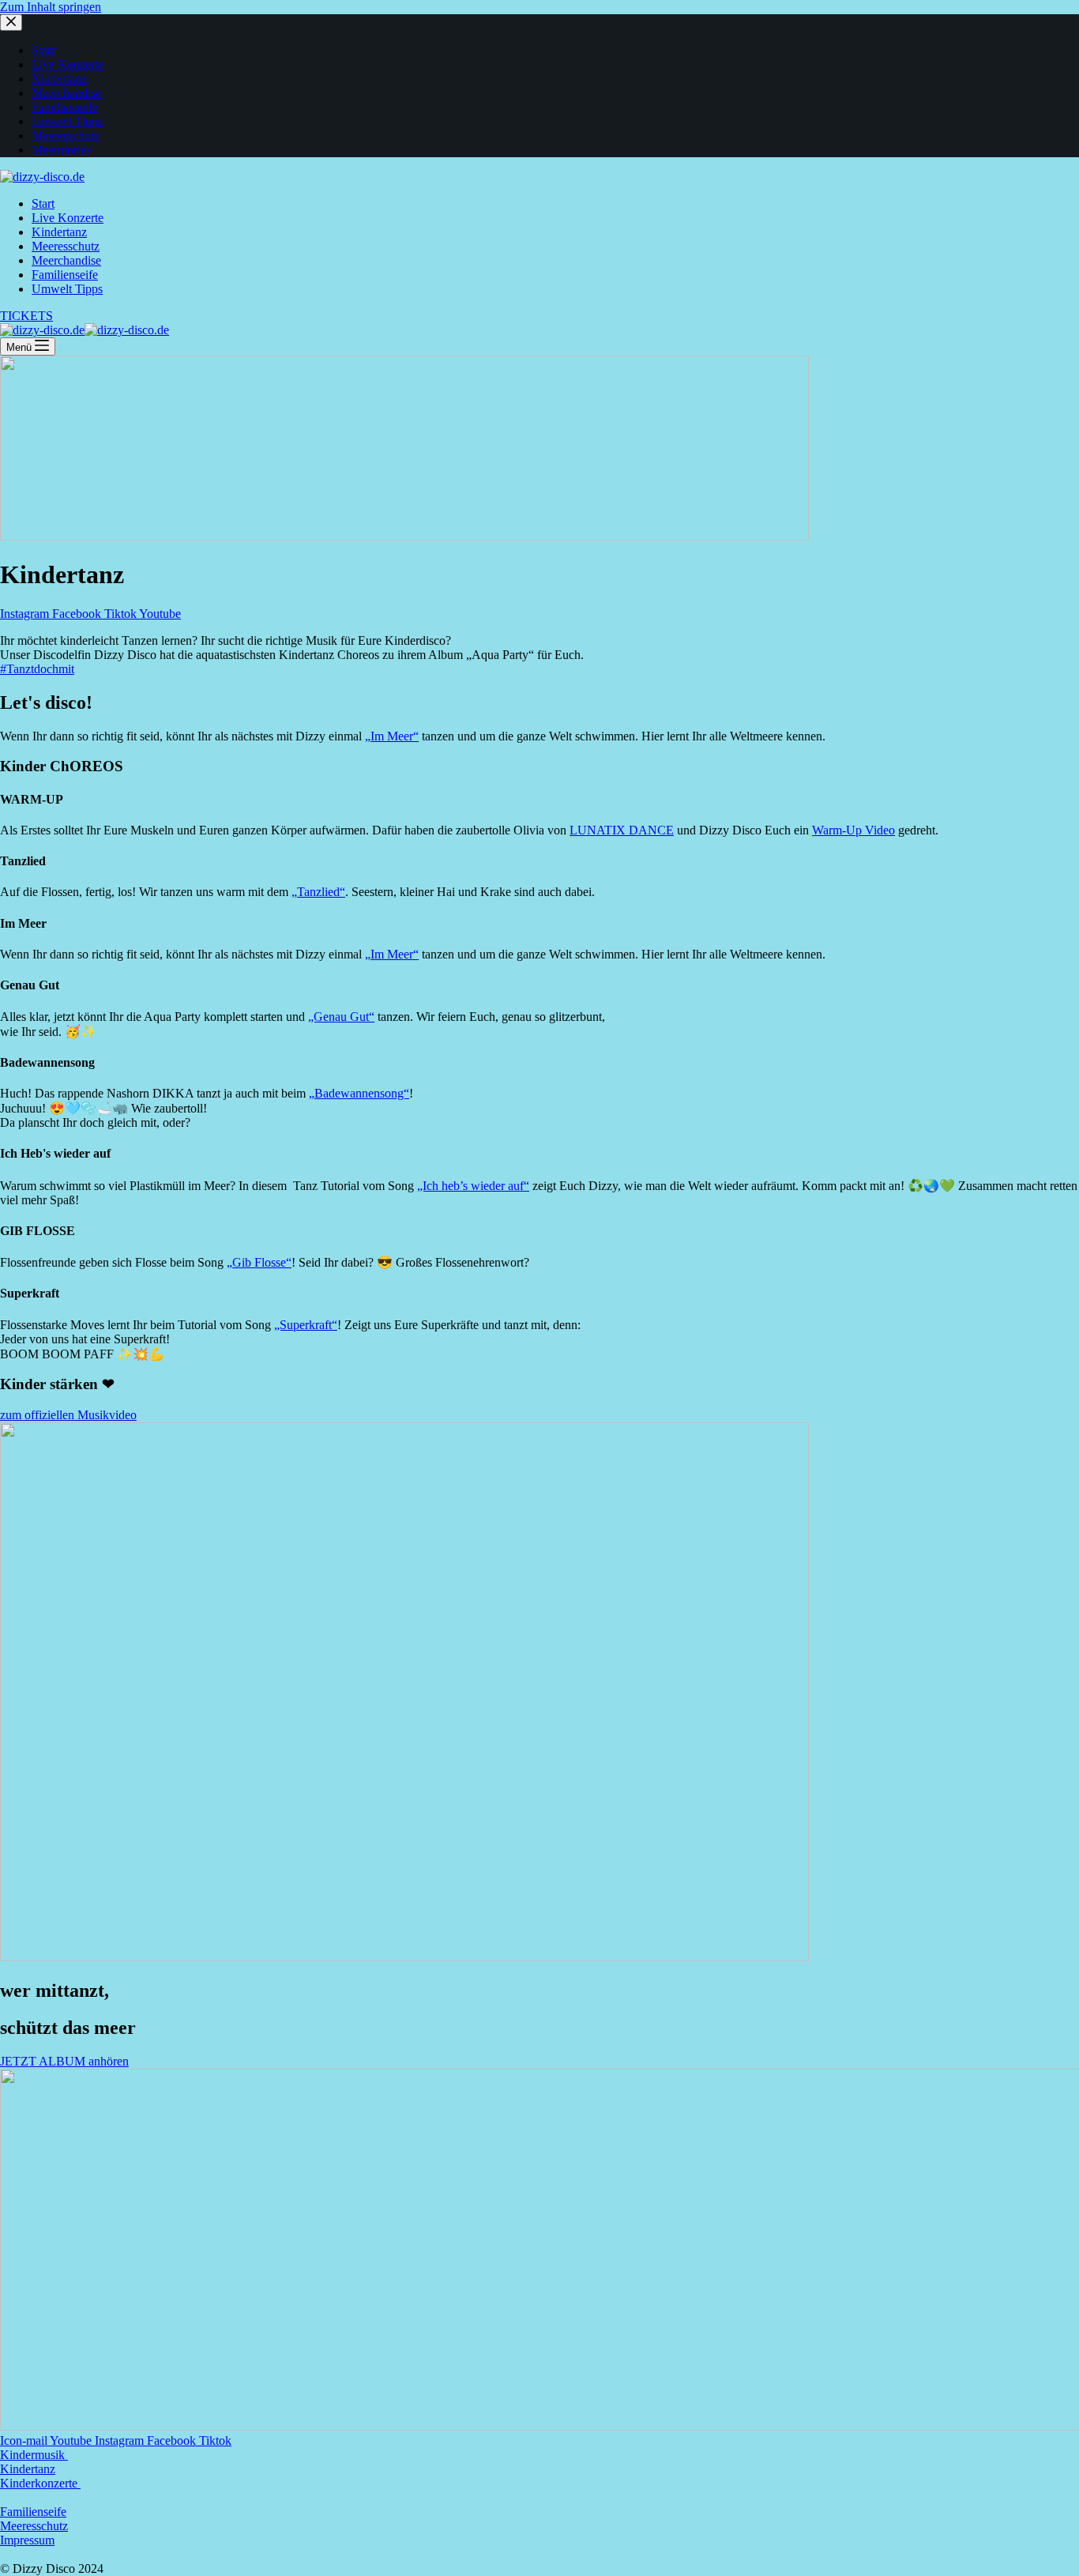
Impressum (27, 2540)
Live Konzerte (68, 218)
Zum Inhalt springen (51, 7)
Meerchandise (66, 260)
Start (43, 203)
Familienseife (65, 275)
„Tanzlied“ (318, 892)
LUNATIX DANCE (622, 830)
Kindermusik (34, 2455)
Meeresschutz (66, 246)
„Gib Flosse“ (259, 1262)
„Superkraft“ (306, 1325)
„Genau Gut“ (341, 1017)
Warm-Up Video (853, 830)
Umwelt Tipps (67, 289)
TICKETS (26, 316)
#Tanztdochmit (37, 669)
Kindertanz (59, 232)
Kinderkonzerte (40, 2483)
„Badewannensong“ (359, 1093)
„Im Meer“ (392, 736)
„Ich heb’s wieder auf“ (473, 1186)
